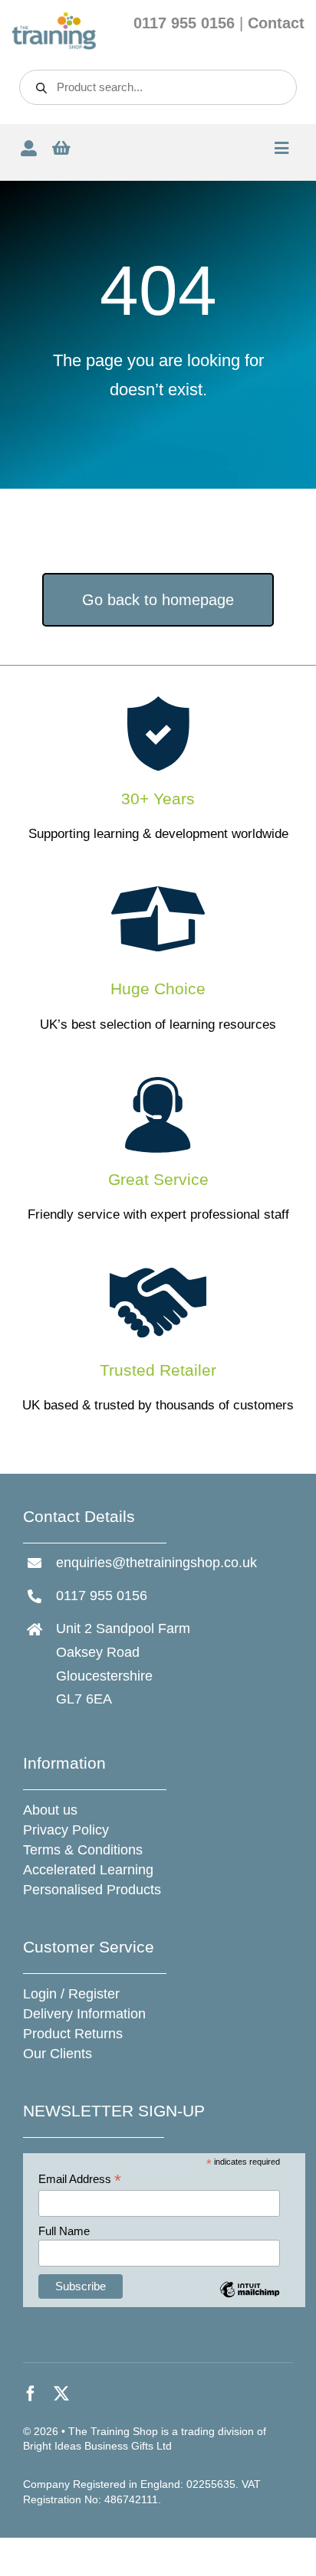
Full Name (64, 2231)
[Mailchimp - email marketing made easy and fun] (250, 2301)
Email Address (80, 2180)
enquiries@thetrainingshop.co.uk (156, 1563)
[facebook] (31, 2394)
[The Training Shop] (54, 18)
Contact (276, 23)
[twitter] (61, 2394)
